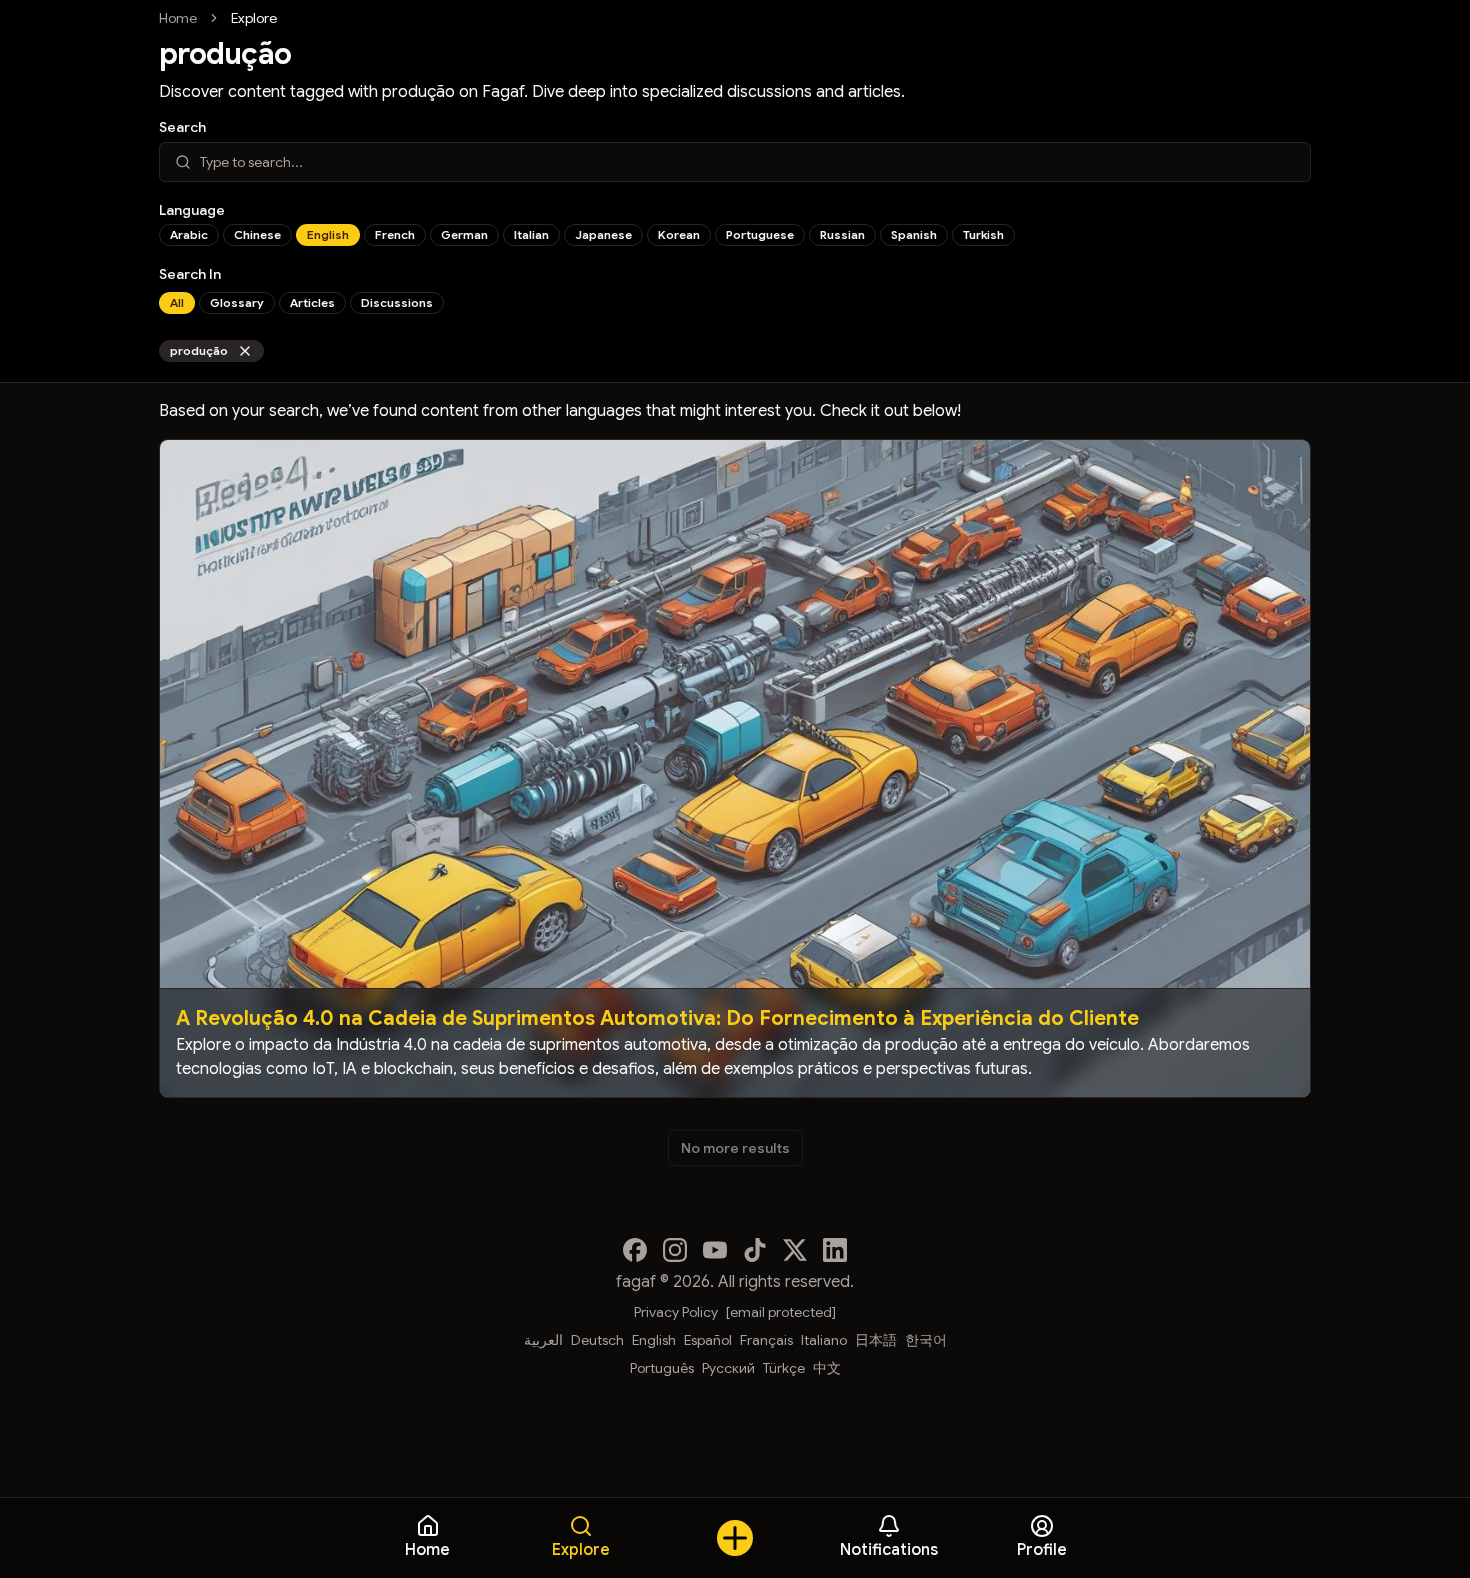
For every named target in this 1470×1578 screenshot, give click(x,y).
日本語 (876, 1340)
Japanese (603, 234)
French (395, 234)
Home (178, 18)
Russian (842, 234)
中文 (827, 1368)
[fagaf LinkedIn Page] (835, 1250)
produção (199, 350)
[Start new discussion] (735, 1538)
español (708, 1340)
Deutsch (597, 1340)
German (464, 234)
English (328, 234)
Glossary (237, 302)
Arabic (189, 234)
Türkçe (784, 1368)
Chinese (257, 234)
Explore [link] (254, 18)
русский (728, 1368)
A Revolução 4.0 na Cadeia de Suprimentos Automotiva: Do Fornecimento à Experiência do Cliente (657, 1018)
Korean (679, 234)
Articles (312, 302)
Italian (531, 234)
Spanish (914, 234)
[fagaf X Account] (795, 1250)
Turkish (983, 234)
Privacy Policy (676, 1312)
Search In (190, 274)
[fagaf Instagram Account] (675, 1250)
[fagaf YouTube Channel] (715, 1250)
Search (182, 127)
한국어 (926, 1340)
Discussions (397, 302)
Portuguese (760, 234)
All (177, 302)
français (766, 1340)
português (662, 1368)
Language (192, 210)
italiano (824, 1340)
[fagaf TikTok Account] (755, 1250)
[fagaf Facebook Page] (635, 1250)
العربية (543, 1340)
